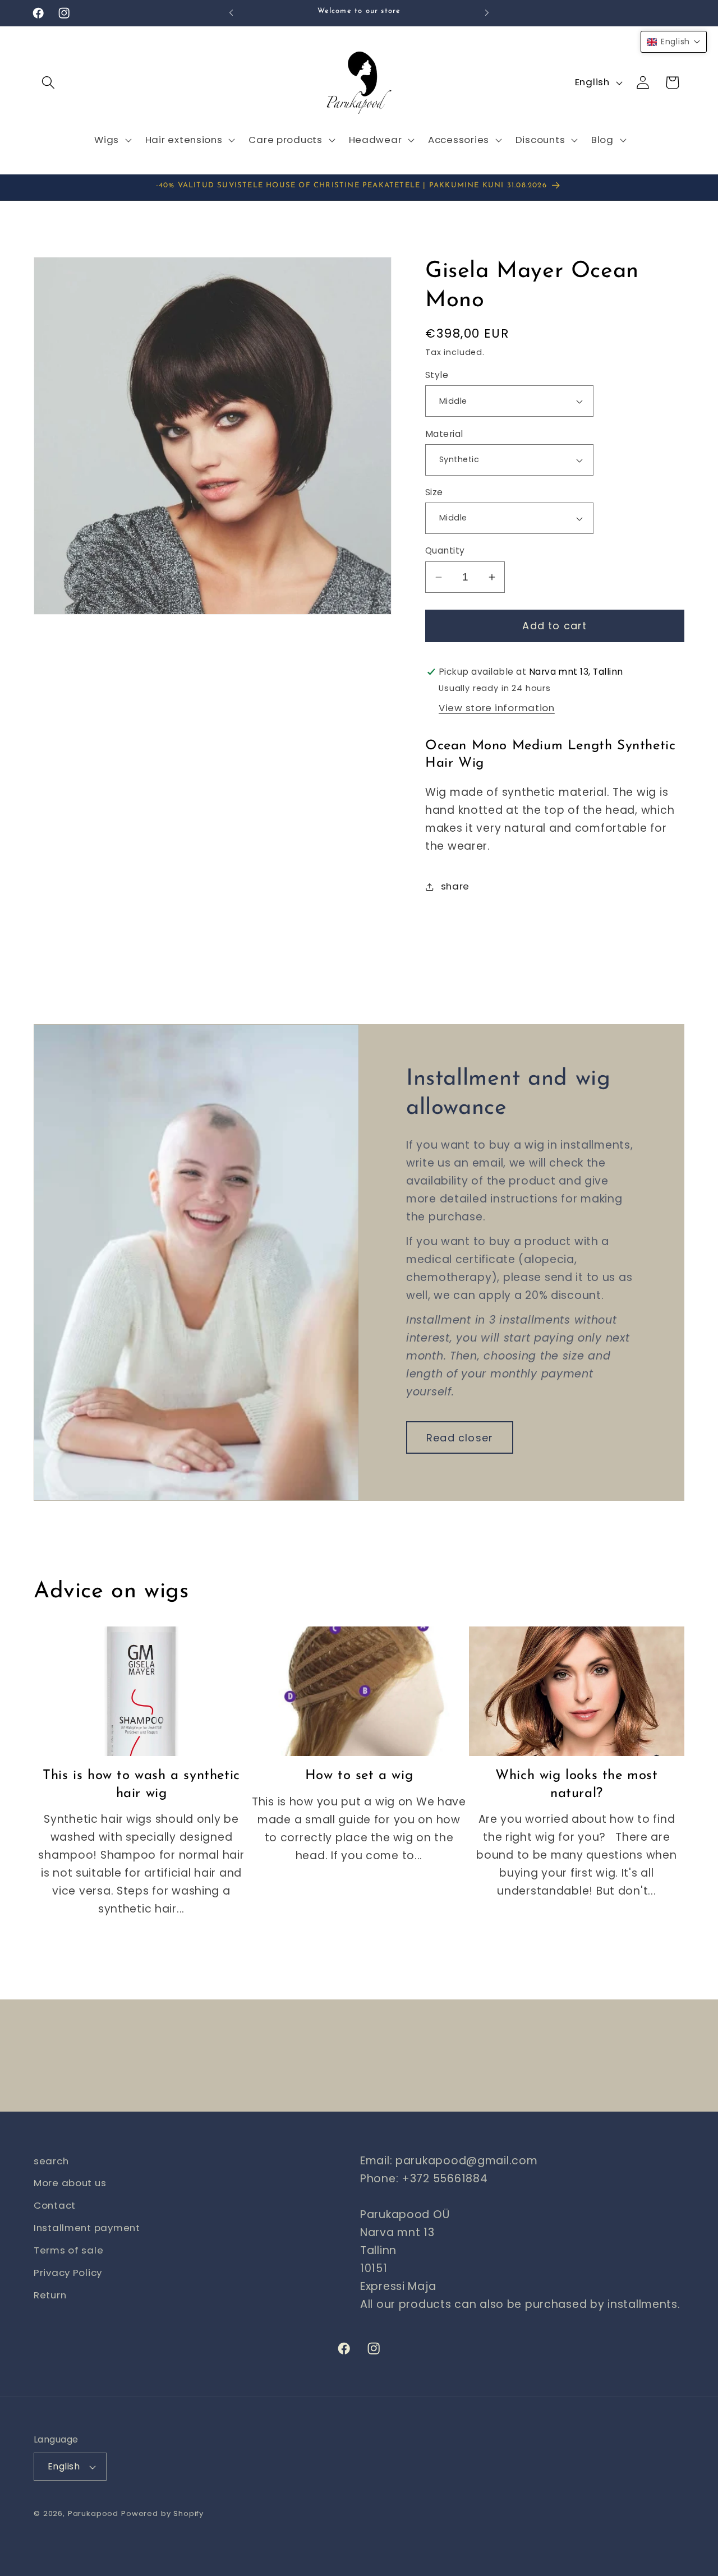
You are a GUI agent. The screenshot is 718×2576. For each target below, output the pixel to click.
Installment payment (87, 2228)
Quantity (445, 551)
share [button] (455, 886)
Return (50, 2296)
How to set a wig (359, 1776)
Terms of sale (68, 2251)
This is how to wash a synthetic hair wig (141, 1785)
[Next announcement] (487, 13)
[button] (49, 83)
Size (434, 492)
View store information (497, 708)
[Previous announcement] (231, 13)
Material (444, 434)
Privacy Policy (68, 2273)
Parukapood (93, 2513)
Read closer (460, 1437)
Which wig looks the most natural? (576, 1785)
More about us (70, 2183)
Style (437, 375)
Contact (55, 2206)
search (51, 2161)
